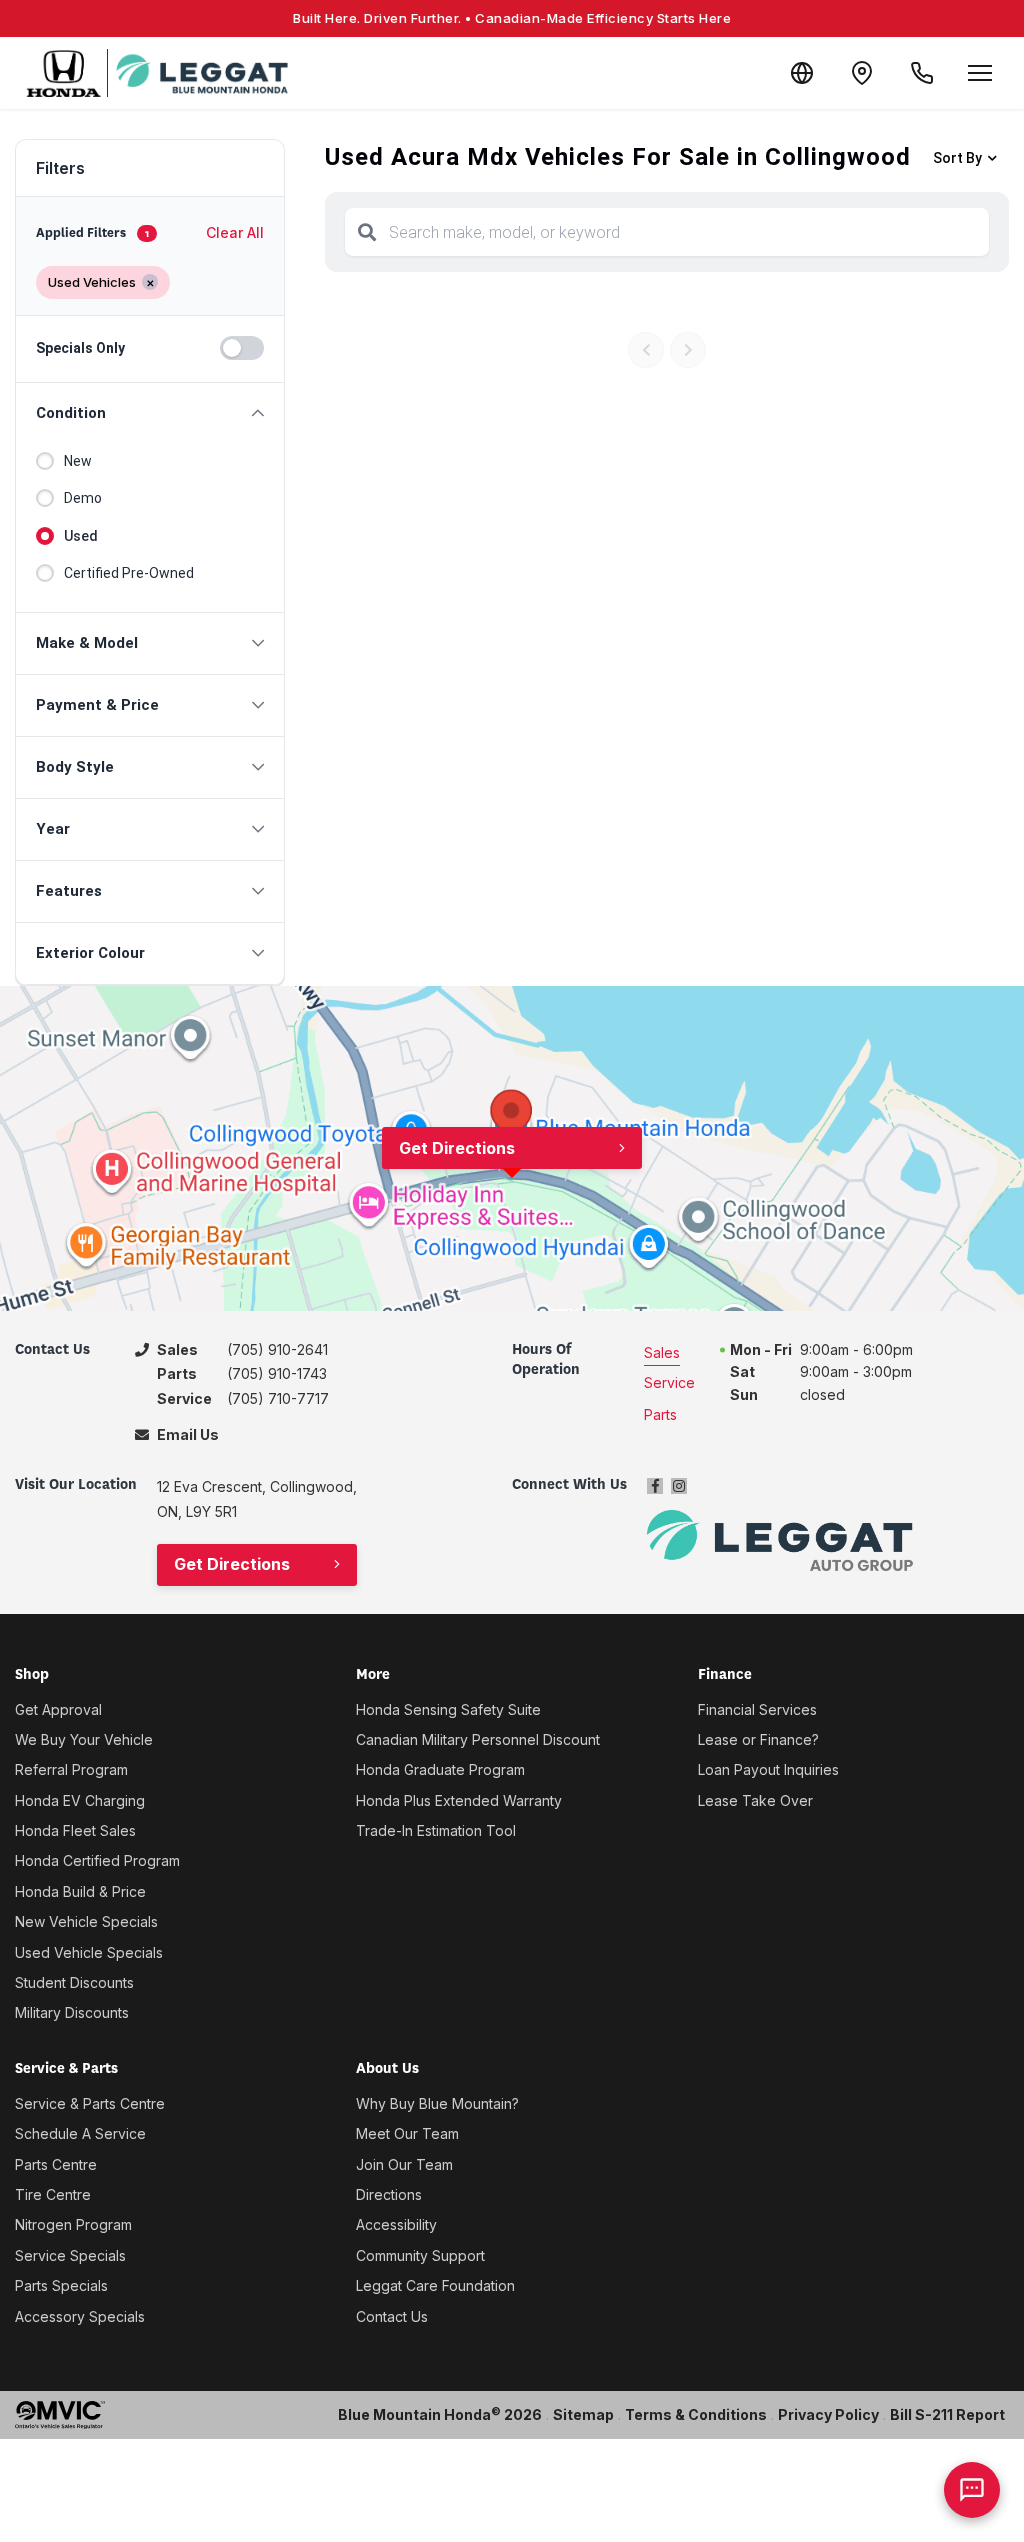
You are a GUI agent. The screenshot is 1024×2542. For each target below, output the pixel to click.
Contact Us (392, 2316)
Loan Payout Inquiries (768, 1769)
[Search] (367, 232)
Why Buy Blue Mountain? (437, 2103)
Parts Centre (56, 2164)
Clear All (235, 232)
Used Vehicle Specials (89, 1952)
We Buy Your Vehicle (84, 1739)
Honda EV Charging (80, 1800)
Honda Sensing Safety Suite (448, 1709)
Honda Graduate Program (440, 1769)
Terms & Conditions (696, 2414)
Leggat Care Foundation (435, 2285)
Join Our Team (404, 2164)
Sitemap (583, 2414)
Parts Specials (61, 2285)
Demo (83, 498)
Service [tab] (669, 1382)
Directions (389, 2194)
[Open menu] (980, 73)
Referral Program (71, 1769)
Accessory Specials (80, 2316)
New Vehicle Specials (86, 1921)
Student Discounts (74, 1982)
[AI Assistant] (972, 2490)
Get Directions (457, 1148)
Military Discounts (72, 2012)
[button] (150, 413)
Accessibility (396, 2224)
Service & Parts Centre (90, 2103)
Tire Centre (53, 2194)
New (78, 461)
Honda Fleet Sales (75, 1830)
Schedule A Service (80, 2133)
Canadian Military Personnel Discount (478, 1739)
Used (81, 536)
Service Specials (70, 2255)
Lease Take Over (755, 1800)
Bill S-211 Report (947, 2414)
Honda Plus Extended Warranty (459, 1800)
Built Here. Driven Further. (512, 18)
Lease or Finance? (758, 1739)
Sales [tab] (662, 1352)
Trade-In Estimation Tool (436, 1830)
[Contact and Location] (862, 73)
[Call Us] (922, 73)
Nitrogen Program (73, 2224)
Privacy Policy (828, 2414)
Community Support (420, 2255)
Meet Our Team (407, 2133)
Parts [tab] (660, 1414)
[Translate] (802, 73)
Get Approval (58, 1709)
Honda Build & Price (80, 1891)
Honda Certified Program (97, 1860)
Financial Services (757, 1709)
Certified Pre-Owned (129, 573)
